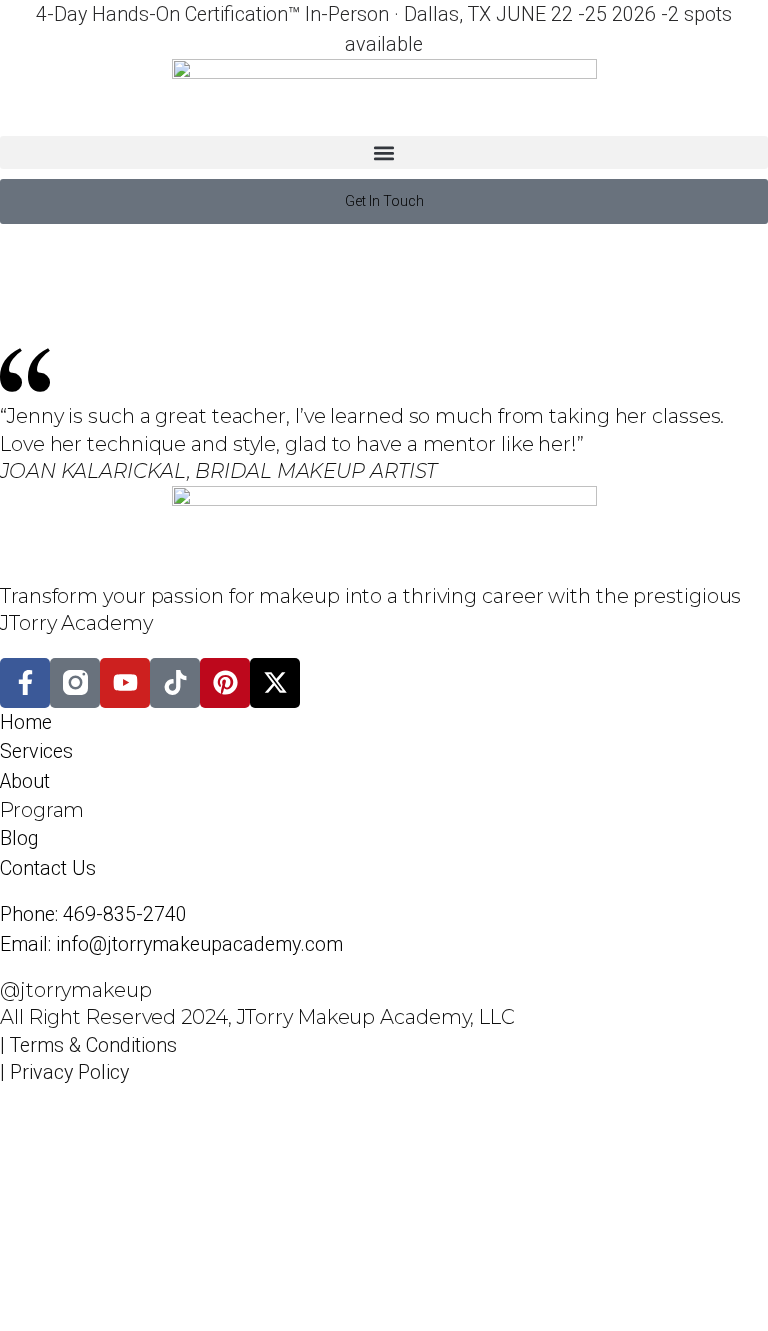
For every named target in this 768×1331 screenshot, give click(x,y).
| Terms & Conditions (88, 1045)
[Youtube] (125, 683)
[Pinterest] (225, 683)
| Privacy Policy (64, 1072)
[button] (384, 152)
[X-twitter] (275, 683)
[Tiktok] (175, 683)
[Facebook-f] (25, 683)
